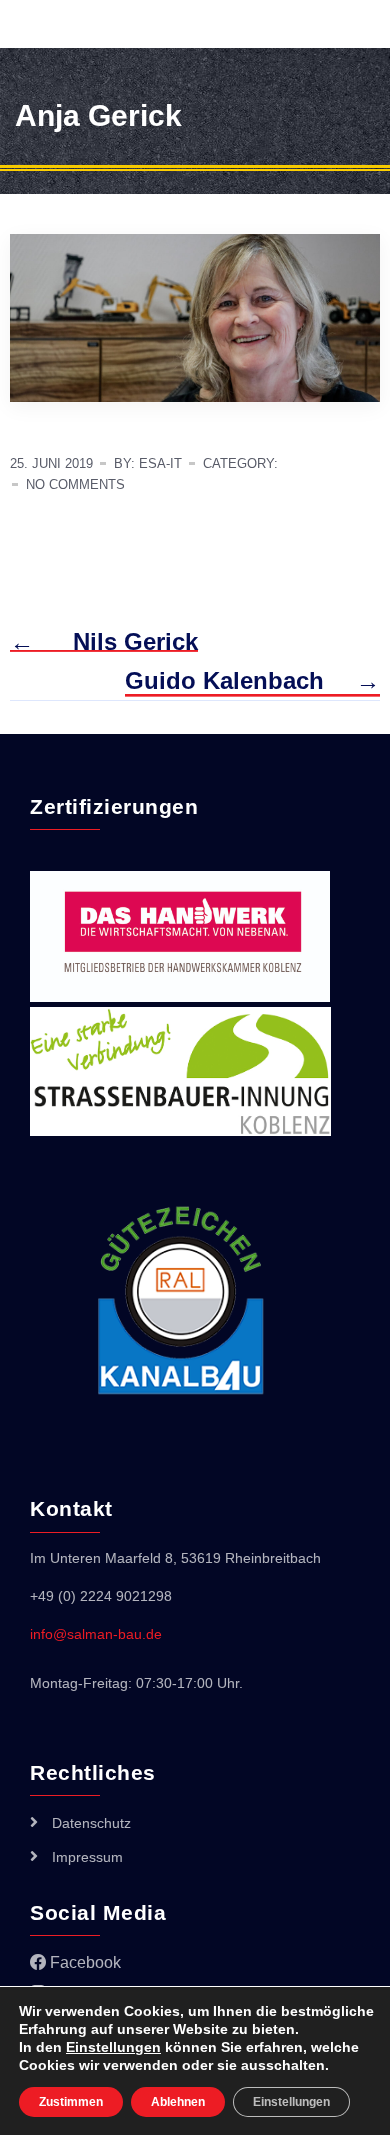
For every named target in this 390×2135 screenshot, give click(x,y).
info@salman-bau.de (96, 1634)
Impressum (87, 1857)
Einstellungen (113, 2047)
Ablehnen (178, 2102)
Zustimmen (71, 2102)
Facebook (83, 1962)
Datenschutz (91, 1823)
